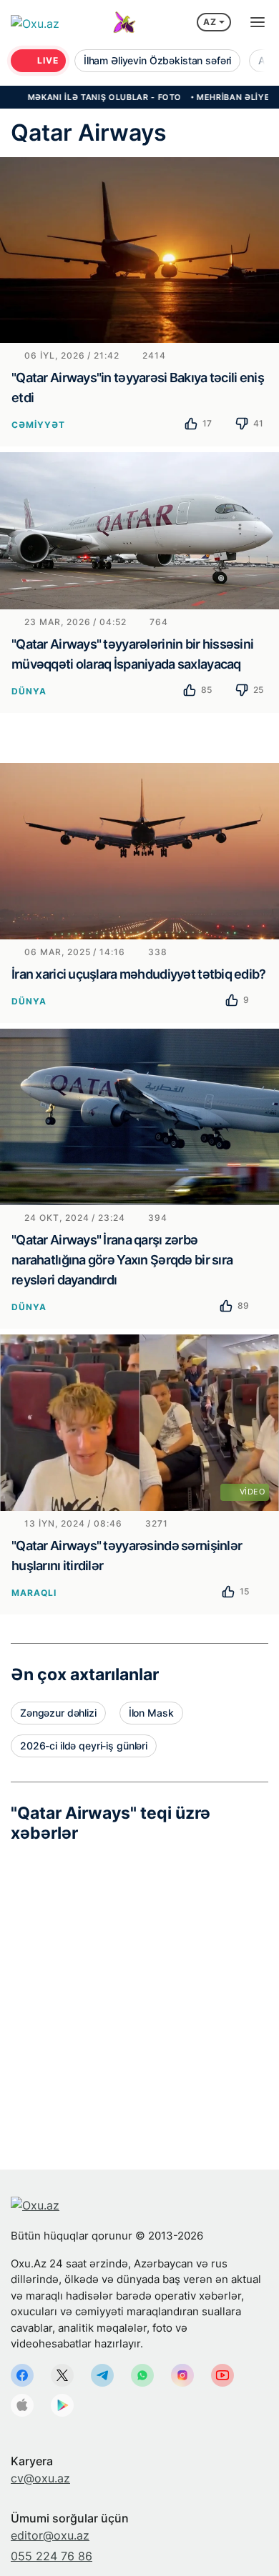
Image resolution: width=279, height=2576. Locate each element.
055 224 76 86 (52, 2556)
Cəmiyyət (38, 425)
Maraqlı (34, 1593)
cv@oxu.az (40, 2478)
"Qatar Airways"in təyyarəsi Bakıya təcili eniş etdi (138, 388)
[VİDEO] (139, 1421)
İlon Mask (151, 1713)
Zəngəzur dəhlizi (58, 1713)
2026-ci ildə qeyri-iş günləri (84, 1746)
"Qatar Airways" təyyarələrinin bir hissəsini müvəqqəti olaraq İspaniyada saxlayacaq (132, 654)
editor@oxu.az (50, 2535)
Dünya (29, 691)
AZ (210, 22)
